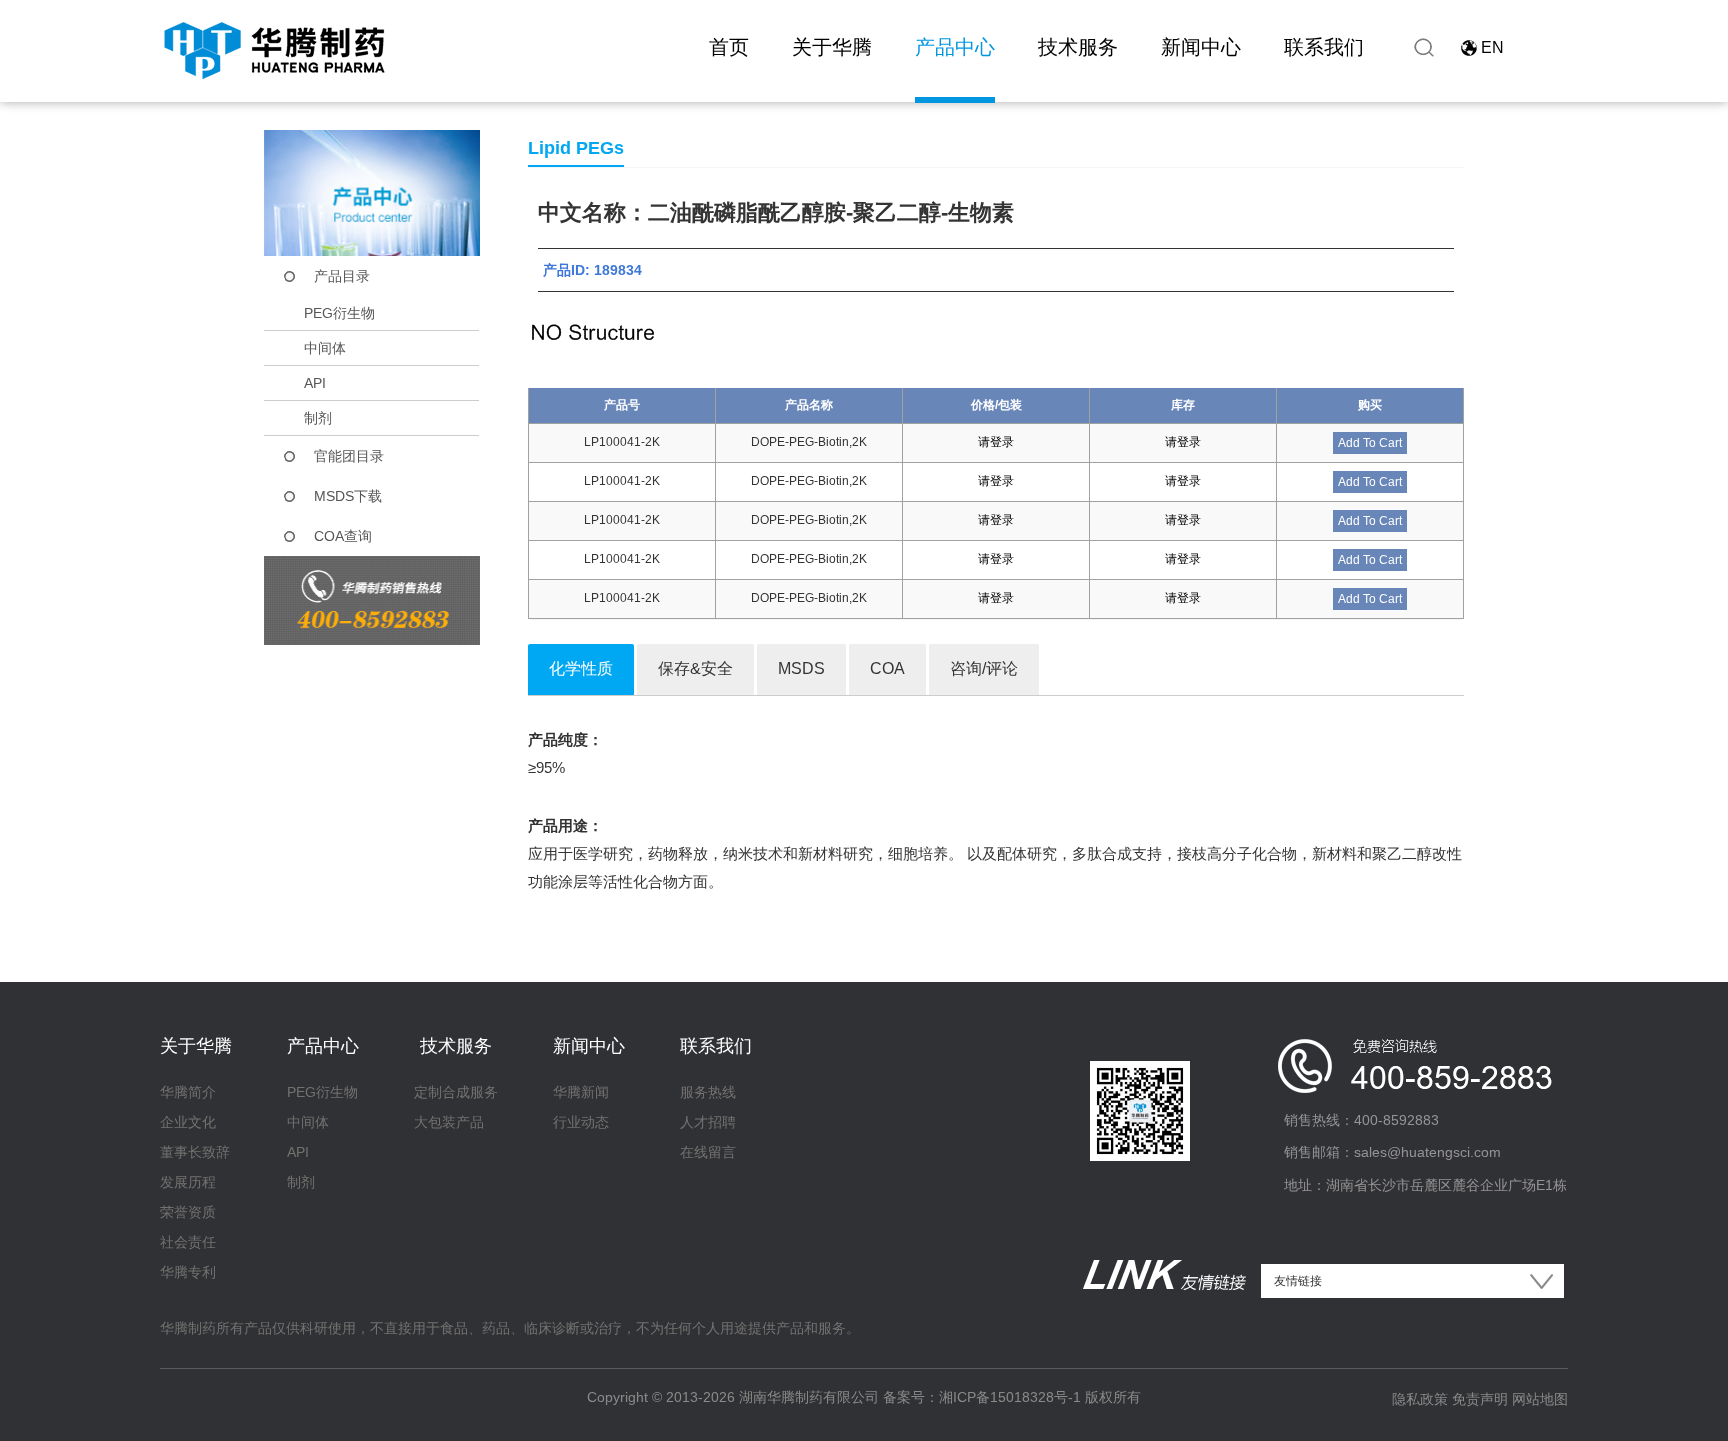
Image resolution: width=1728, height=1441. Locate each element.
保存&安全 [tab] (695, 668)
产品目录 (342, 276)
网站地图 (1540, 1399)
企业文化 (188, 1122)
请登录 (996, 442)
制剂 (318, 418)
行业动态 (581, 1122)
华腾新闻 (581, 1092)
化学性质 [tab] (581, 668)
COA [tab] (887, 668)
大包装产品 (449, 1122)
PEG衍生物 (339, 313)
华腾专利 (188, 1272)
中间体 (325, 348)
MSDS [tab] (801, 668)
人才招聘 (708, 1122)
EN (1492, 47)
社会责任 (188, 1242)
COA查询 (343, 536)
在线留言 (708, 1152)
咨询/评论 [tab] (984, 668)
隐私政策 (1420, 1399)
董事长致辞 (195, 1152)
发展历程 (188, 1182)
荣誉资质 (188, 1212)
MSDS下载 (348, 496)
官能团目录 (349, 456)
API (315, 383)
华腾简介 (188, 1092)
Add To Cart (1370, 443)
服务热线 (708, 1092)
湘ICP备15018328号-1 (1010, 1397)
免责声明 (1480, 1399)
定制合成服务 (456, 1092)
